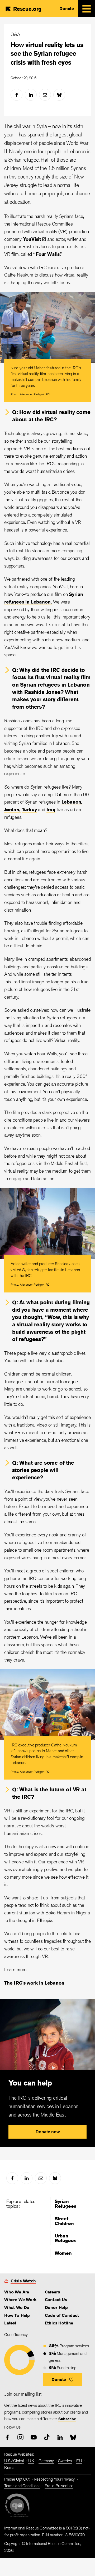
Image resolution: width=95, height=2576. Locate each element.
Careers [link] (52, 2292)
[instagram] (20, 2437)
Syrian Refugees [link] (65, 2204)
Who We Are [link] (17, 2292)
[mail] (45, 95)
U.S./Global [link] (14, 2461)
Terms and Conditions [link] (22, 2486)
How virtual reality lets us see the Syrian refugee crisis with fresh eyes (47, 53)
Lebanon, (72, 802)
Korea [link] (9, 2468)
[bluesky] (59, 95)
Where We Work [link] (20, 2300)
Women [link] (63, 2253)
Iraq (51, 809)
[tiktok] (47, 2437)
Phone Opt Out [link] (17, 2479)
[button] (62, 2380)
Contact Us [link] (56, 2300)
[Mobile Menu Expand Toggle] (87, 9)
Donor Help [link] (56, 2307)
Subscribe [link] (67, 2419)
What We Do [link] (17, 2307)
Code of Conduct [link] (62, 2315)
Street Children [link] (64, 2221)
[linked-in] (31, 95)
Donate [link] (67, 9)
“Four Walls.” (48, 254)
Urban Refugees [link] (65, 2238)
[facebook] (16, 95)
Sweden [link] (65, 2461)
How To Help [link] (17, 2315)
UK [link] (31, 2461)
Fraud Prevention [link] (59, 2486)
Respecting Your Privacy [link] (54, 2479)
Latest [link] (10, 2323)
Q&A (15, 34)
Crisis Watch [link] (23, 2281)
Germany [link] (46, 2461)
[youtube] (34, 2437)
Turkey (29, 809)
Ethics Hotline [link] (59, 2323)
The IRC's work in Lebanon (34, 1983)
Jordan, (12, 809)
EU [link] (79, 2461)
